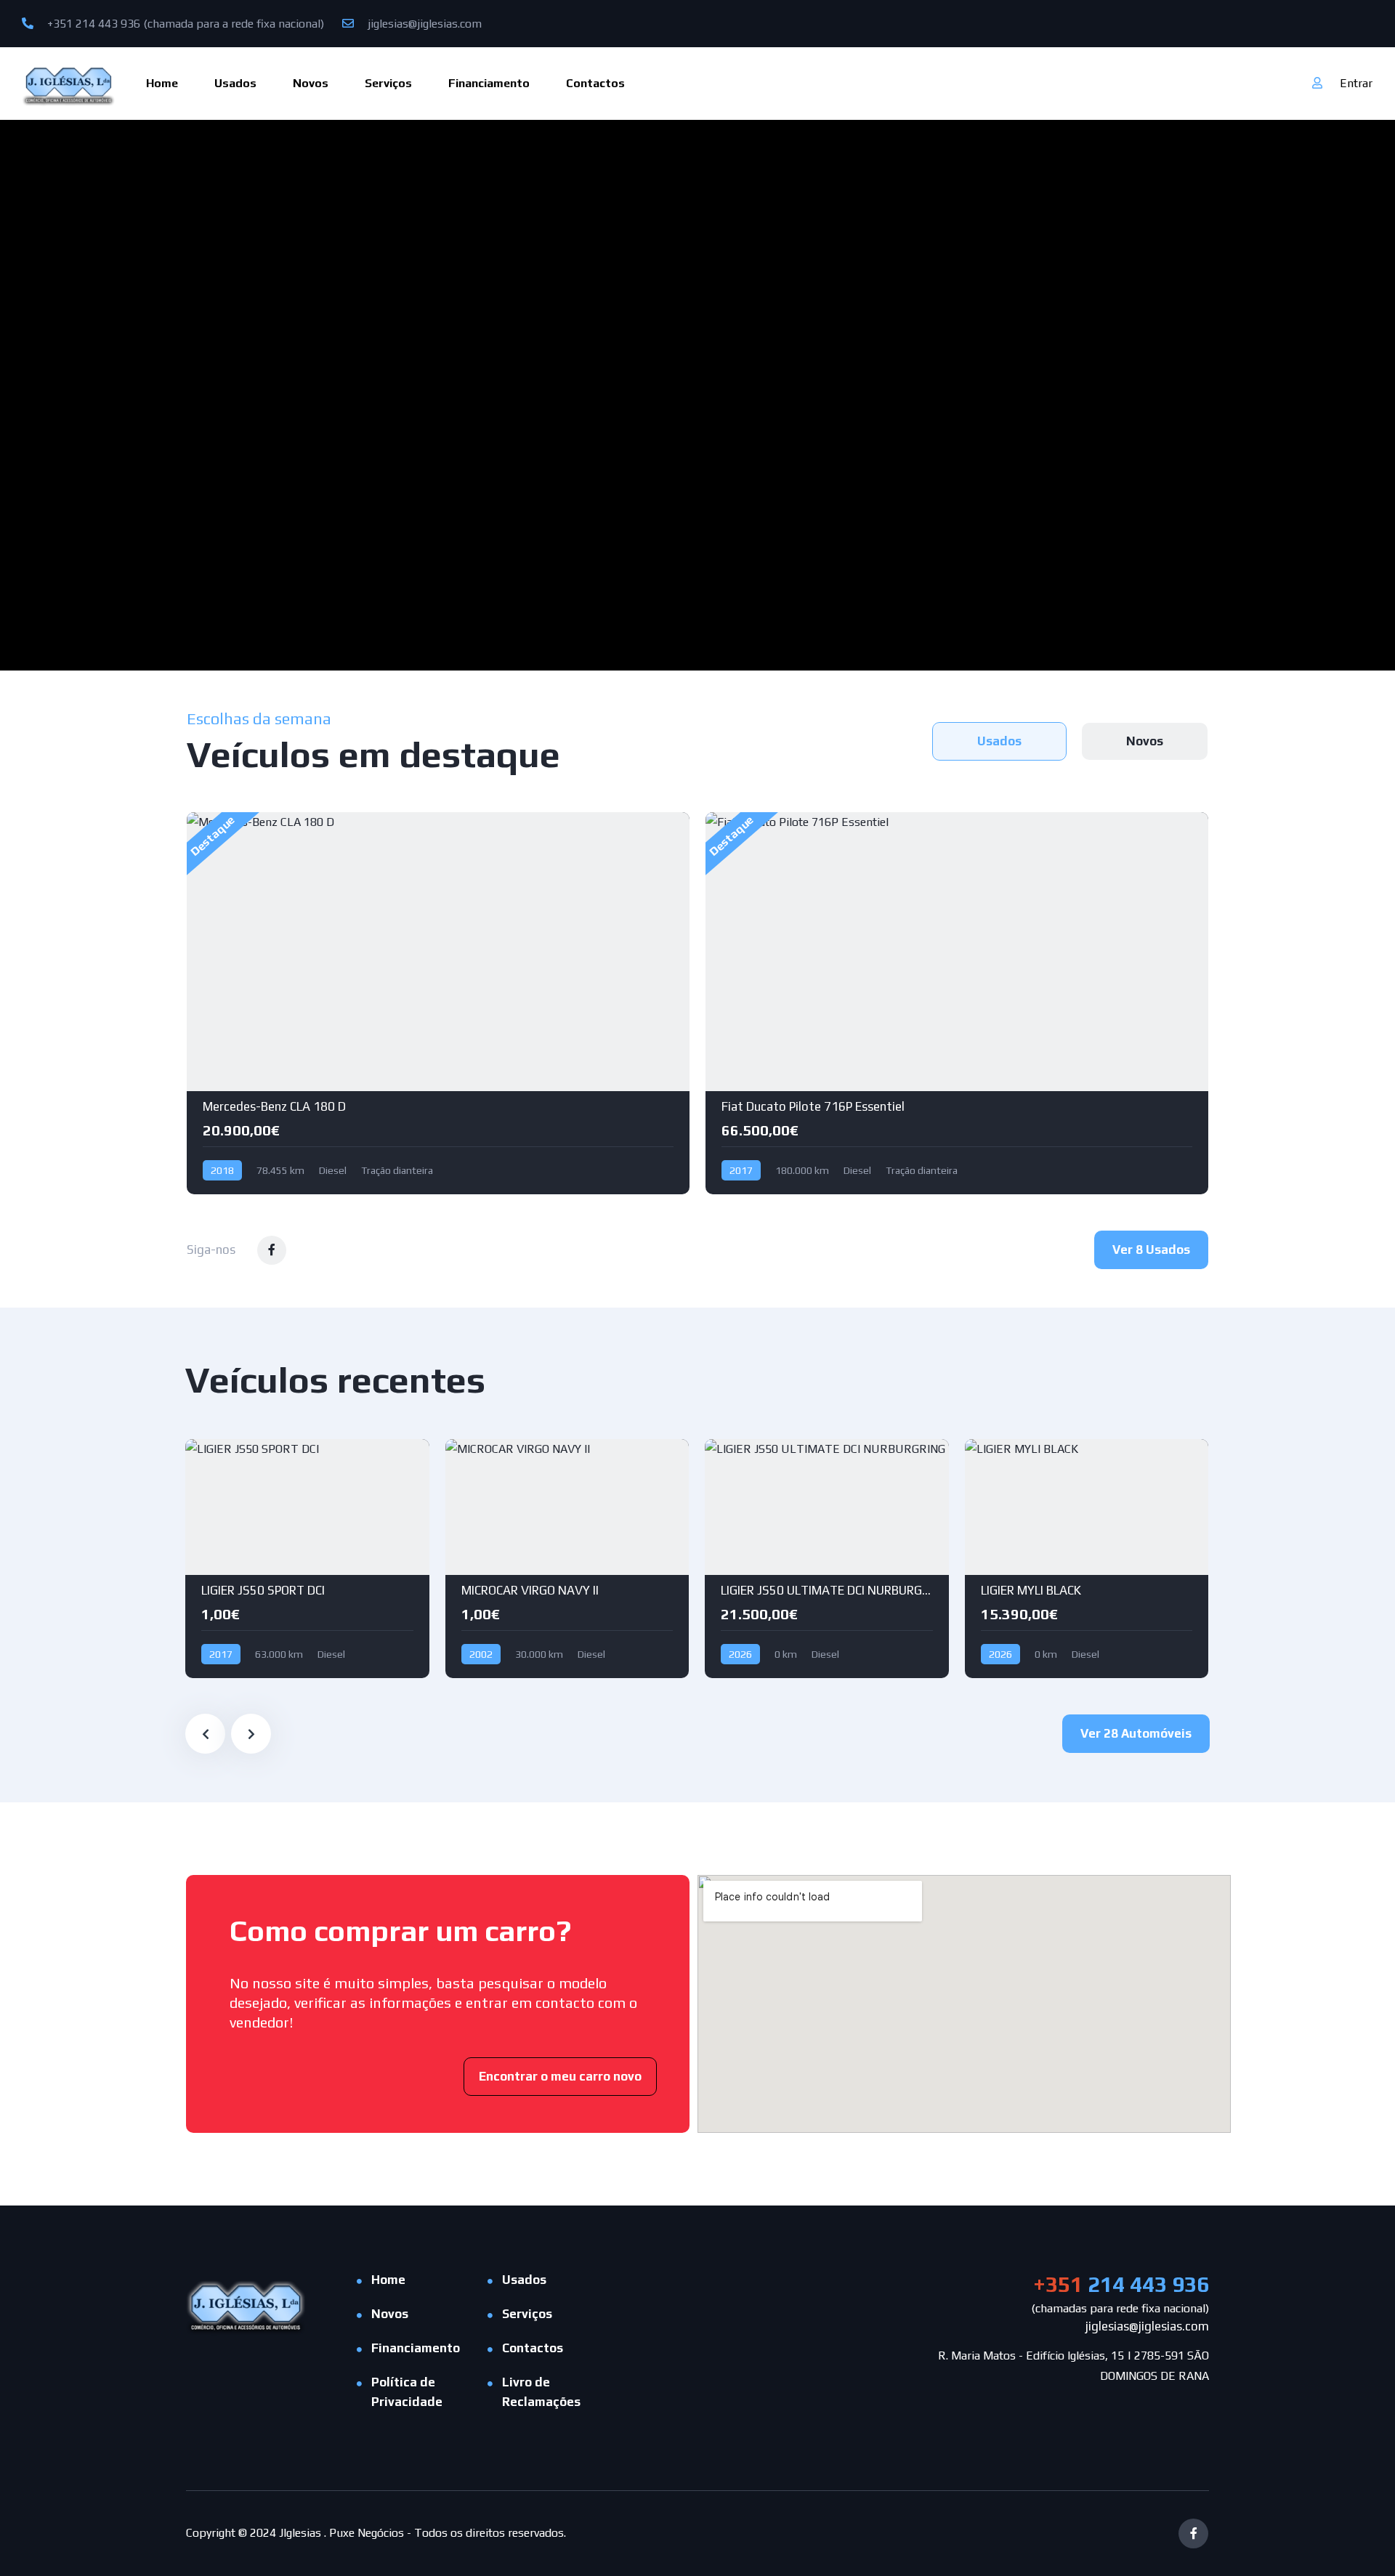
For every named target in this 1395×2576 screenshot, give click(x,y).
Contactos (595, 83)
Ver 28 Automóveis (1136, 1733)
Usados (235, 83)
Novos (311, 83)
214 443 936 (1121, 2284)
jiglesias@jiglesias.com (423, 24)
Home (162, 83)
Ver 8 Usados (1151, 1249)
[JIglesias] (69, 83)
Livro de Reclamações (541, 2392)
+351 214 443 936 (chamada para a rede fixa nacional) (184, 24)
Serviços (388, 83)
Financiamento (489, 83)
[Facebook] (1193, 2534)
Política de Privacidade (407, 2392)
